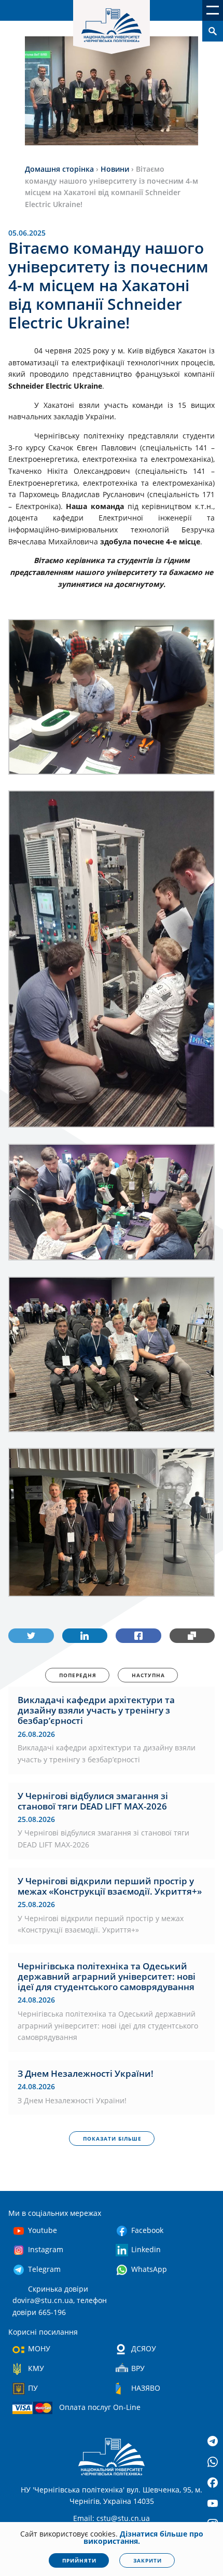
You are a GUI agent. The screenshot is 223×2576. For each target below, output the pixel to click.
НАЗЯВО (146, 2388)
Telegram (44, 2269)
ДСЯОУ (144, 2348)
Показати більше (112, 2139)
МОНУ (39, 2348)
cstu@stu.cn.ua (123, 2518)
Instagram (46, 2249)
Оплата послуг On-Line (100, 2407)
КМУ (36, 2368)
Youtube (43, 2230)
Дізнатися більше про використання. (143, 2537)
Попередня (78, 1675)
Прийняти (79, 2560)
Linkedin (146, 2249)
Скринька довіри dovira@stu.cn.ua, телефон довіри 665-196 (60, 2300)
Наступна (148, 1675)
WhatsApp (149, 2269)
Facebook (147, 2230)
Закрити (148, 2560)
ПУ (33, 2388)
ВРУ (138, 2368)
